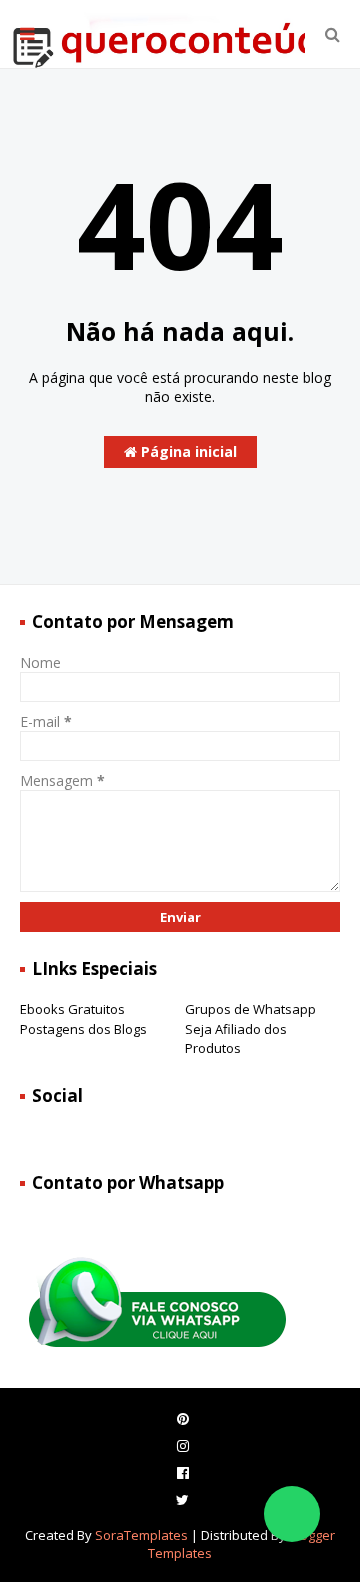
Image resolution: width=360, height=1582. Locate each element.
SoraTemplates (141, 1535)
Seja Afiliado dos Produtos (236, 1039)
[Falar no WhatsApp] (292, 1514)
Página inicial (187, 451)
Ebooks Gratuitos (72, 1009)
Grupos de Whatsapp (250, 1009)
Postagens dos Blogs (83, 1029)
